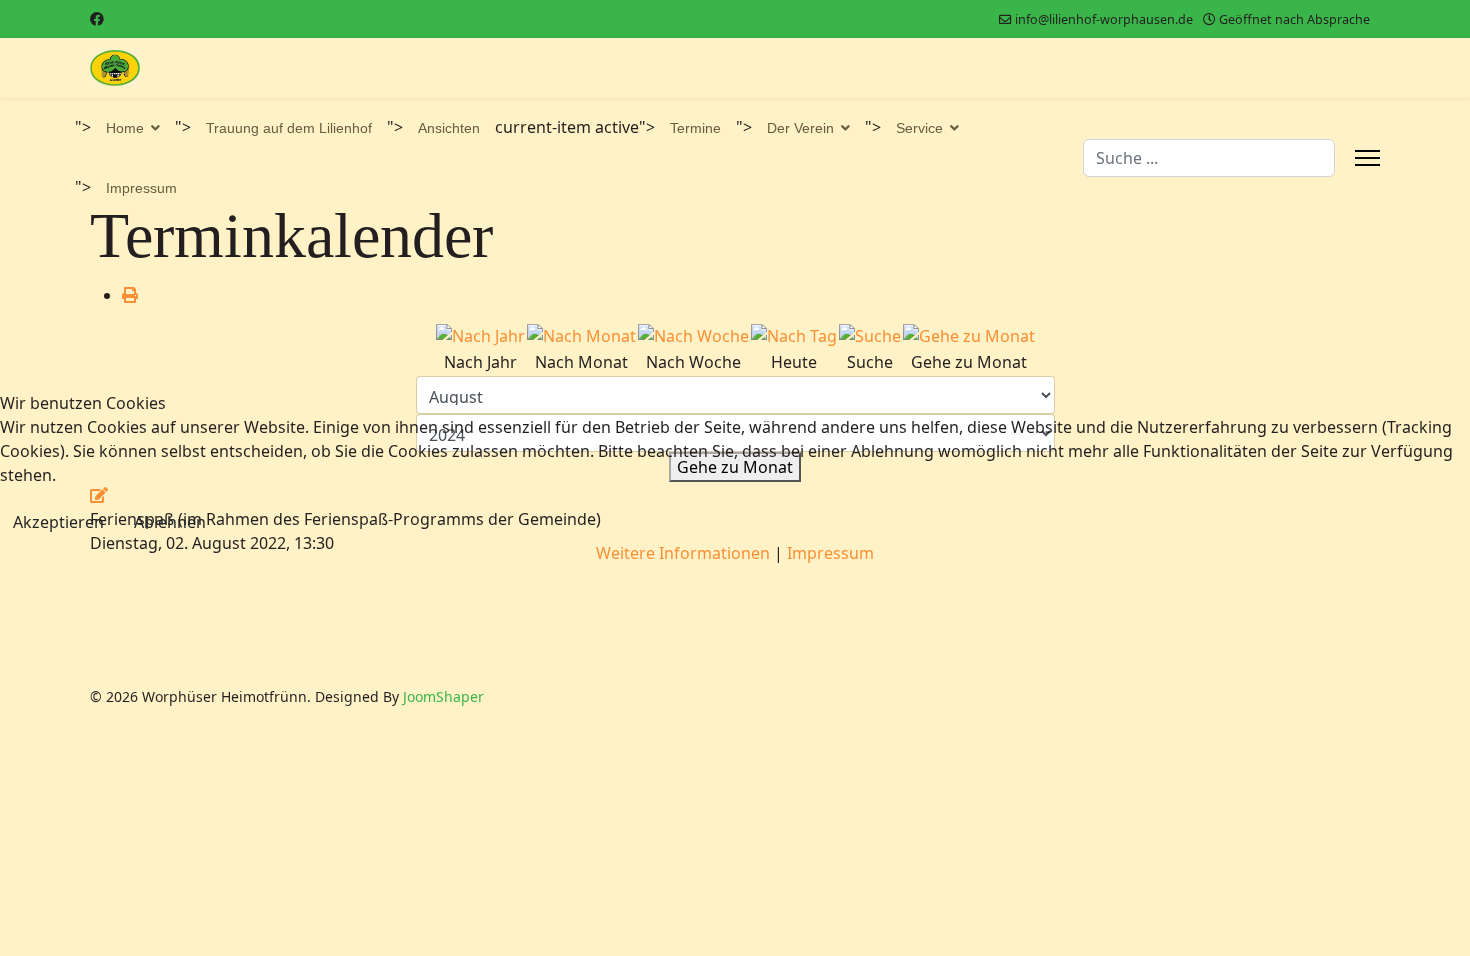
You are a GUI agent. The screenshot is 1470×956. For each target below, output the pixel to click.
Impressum (830, 553)
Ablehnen (170, 522)
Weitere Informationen (683, 553)
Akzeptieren (58, 522)
